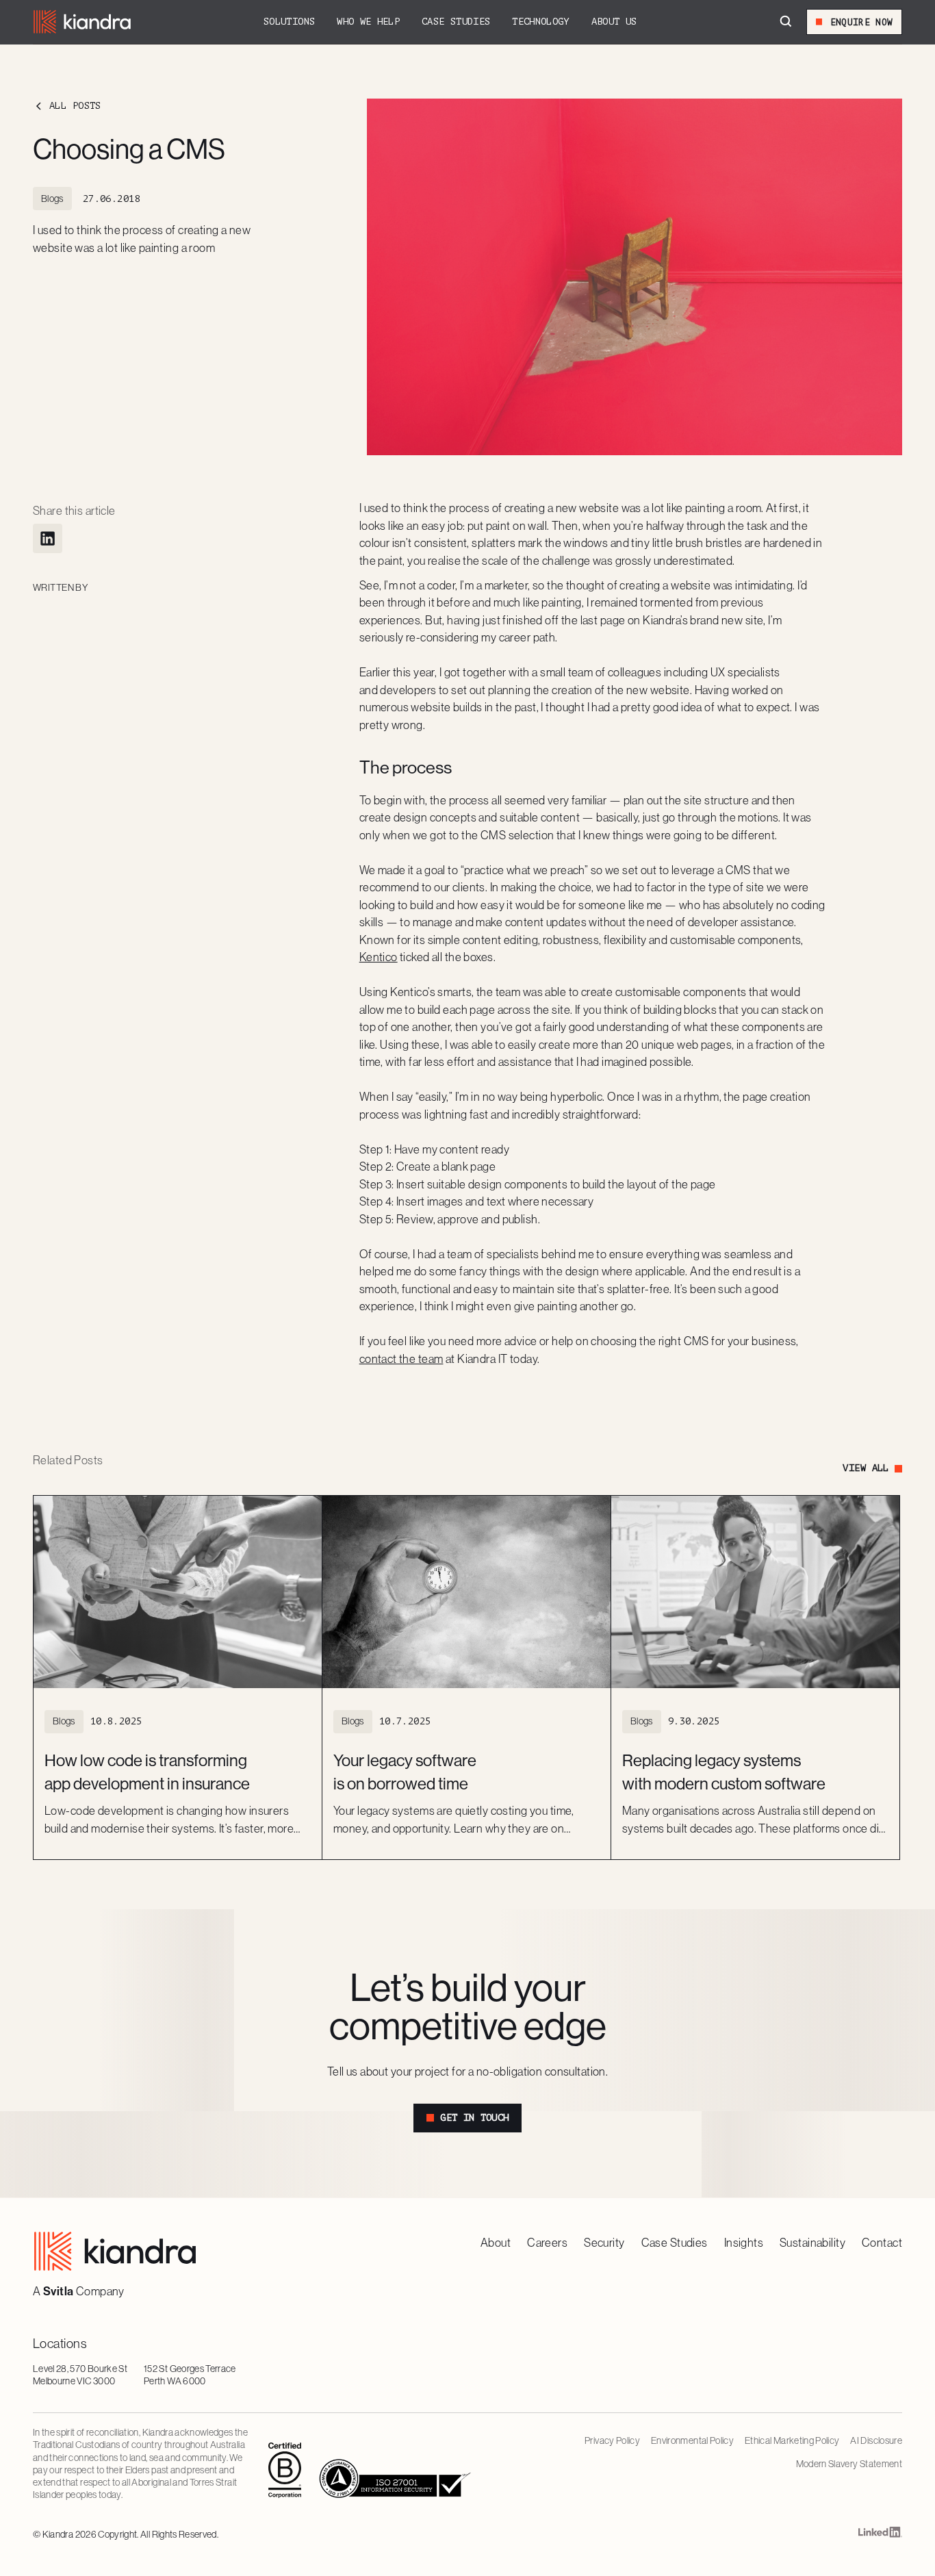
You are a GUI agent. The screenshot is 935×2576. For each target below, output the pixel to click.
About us (614, 22)
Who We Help (368, 22)
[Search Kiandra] (786, 22)
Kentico (379, 957)
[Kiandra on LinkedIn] (880, 2535)
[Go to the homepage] (115, 2251)
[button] (289, 22)
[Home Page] (82, 22)
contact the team (401, 1359)
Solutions (289, 22)
